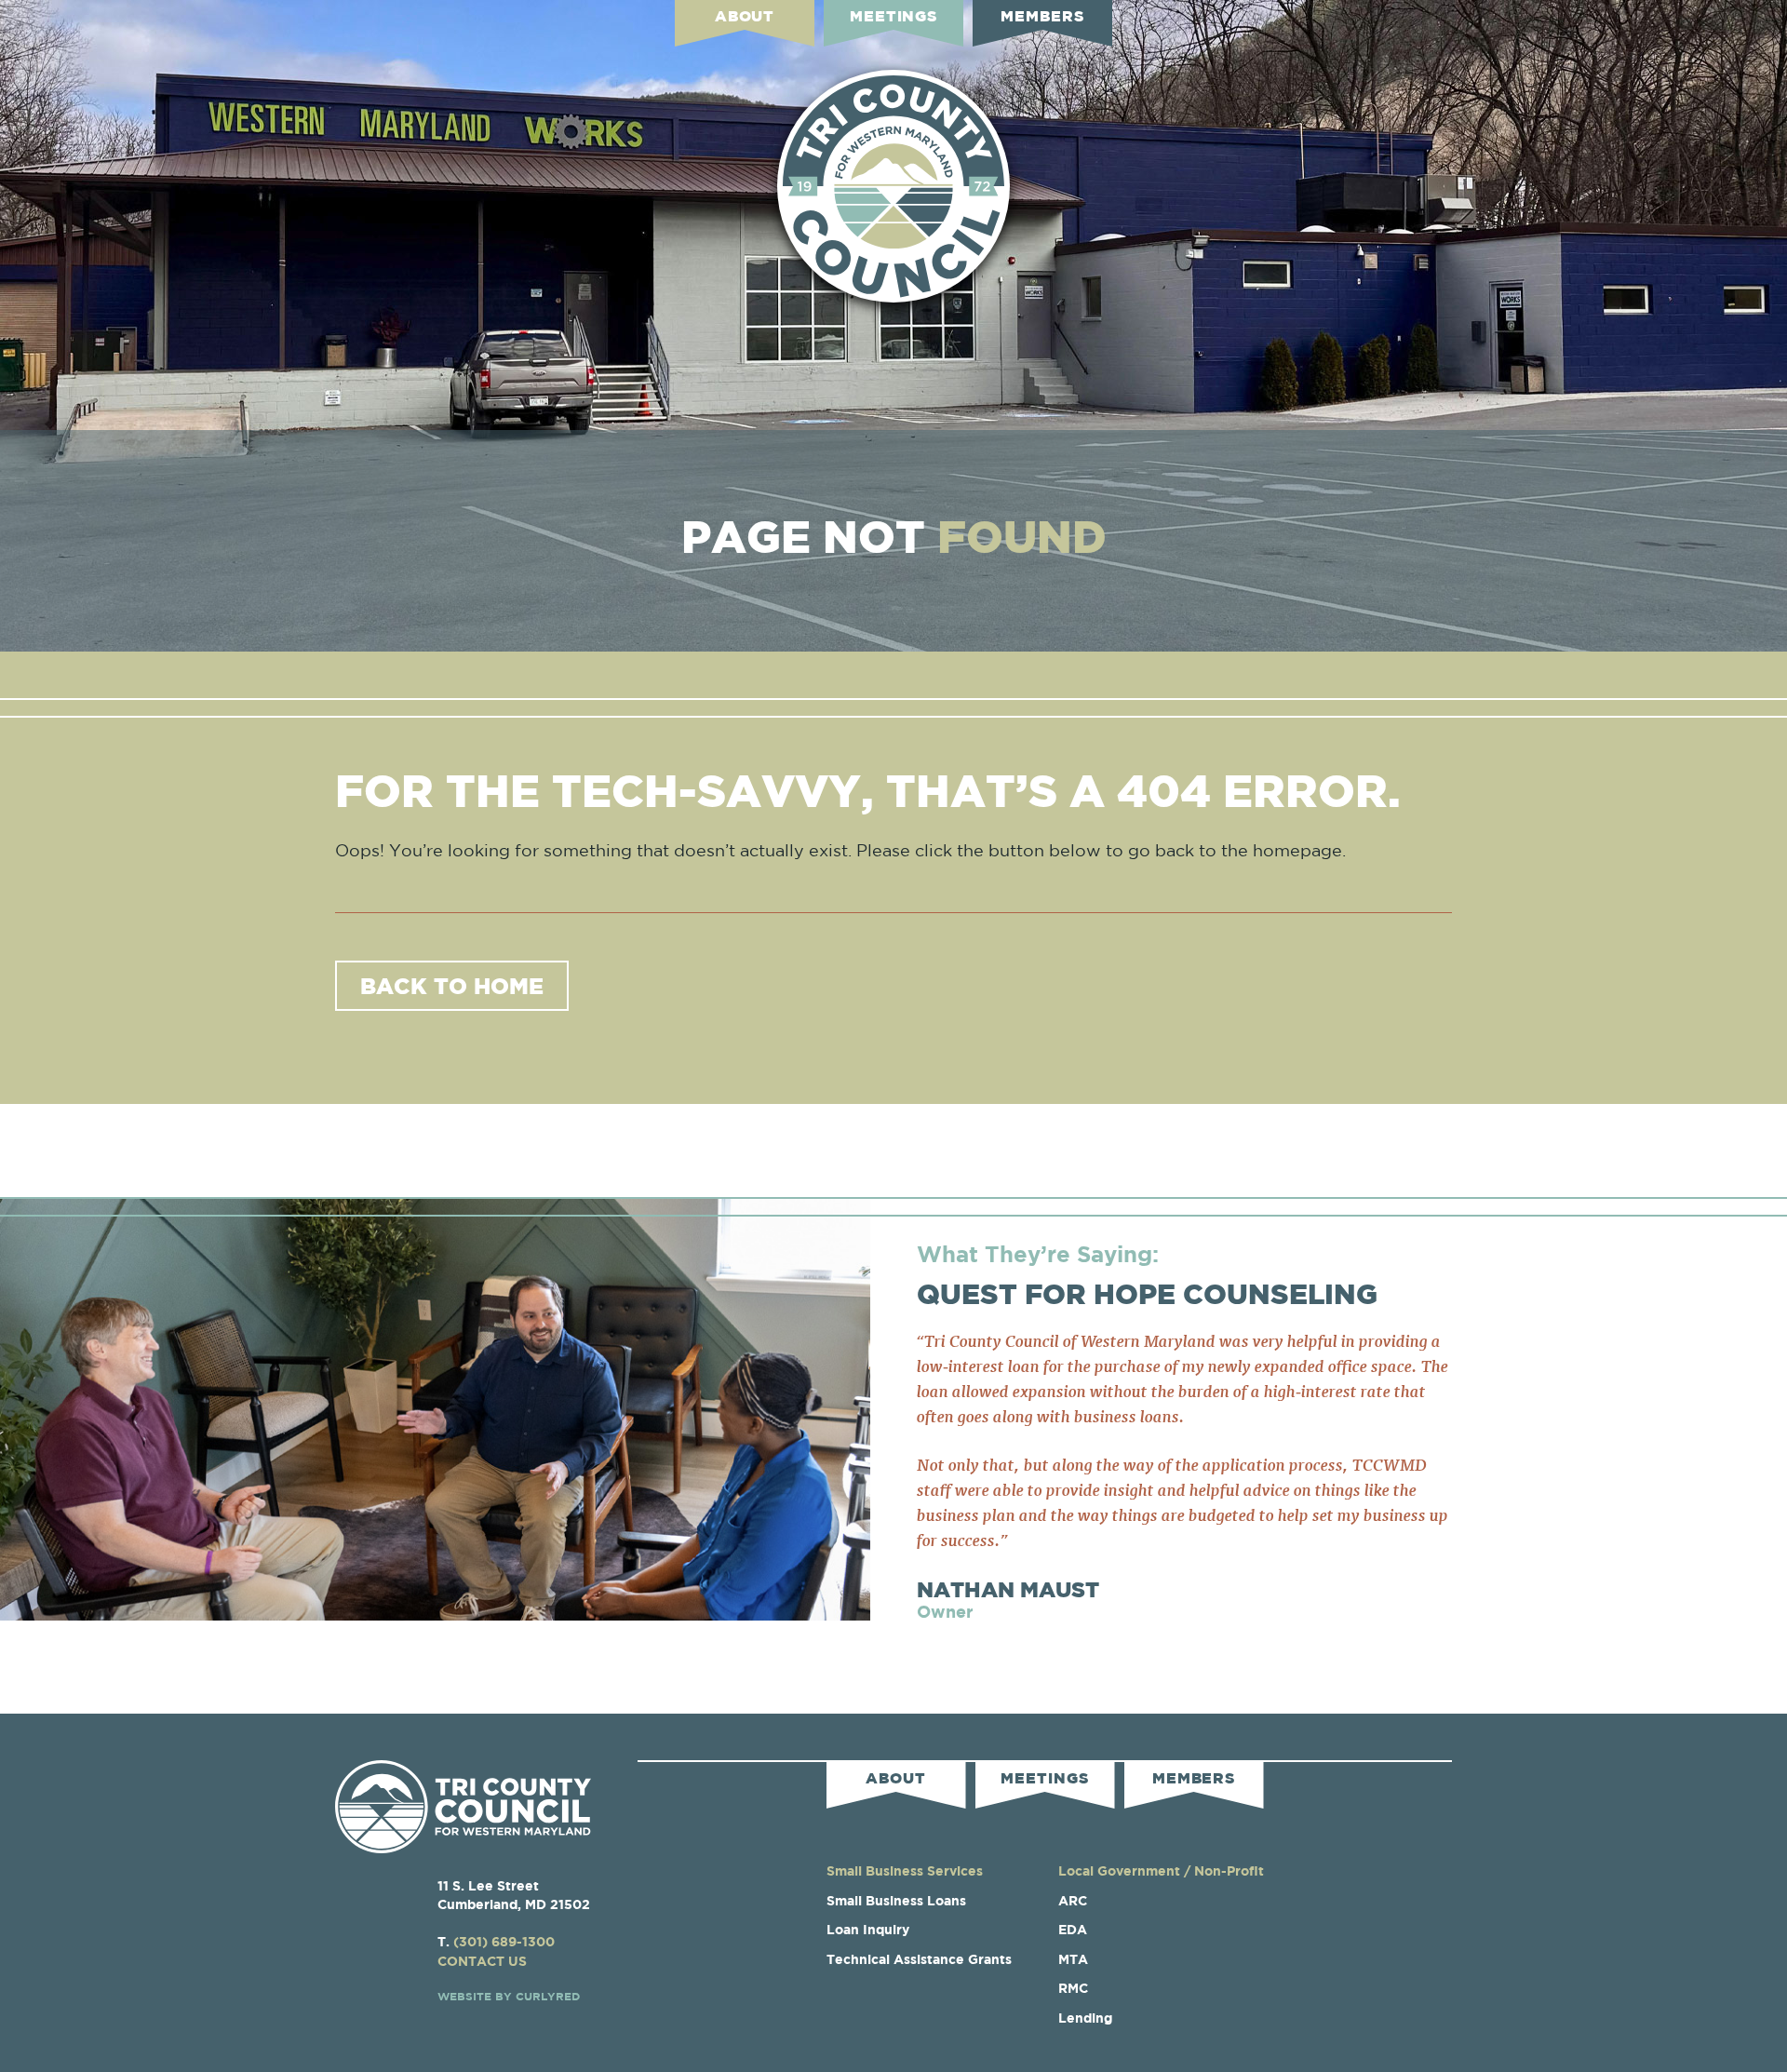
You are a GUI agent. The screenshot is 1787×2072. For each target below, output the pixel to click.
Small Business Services (905, 1870)
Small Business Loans (896, 1900)
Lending (1085, 2018)
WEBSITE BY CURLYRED (509, 1996)
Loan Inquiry (868, 1929)
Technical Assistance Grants (919, 1959)
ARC (1073, 1900)
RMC (1073, 1988)
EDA (1073, 1929)
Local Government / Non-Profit (1161, 1870)
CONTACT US (482, 1961)
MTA (1073, 1959)
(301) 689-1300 (504, 1941)
